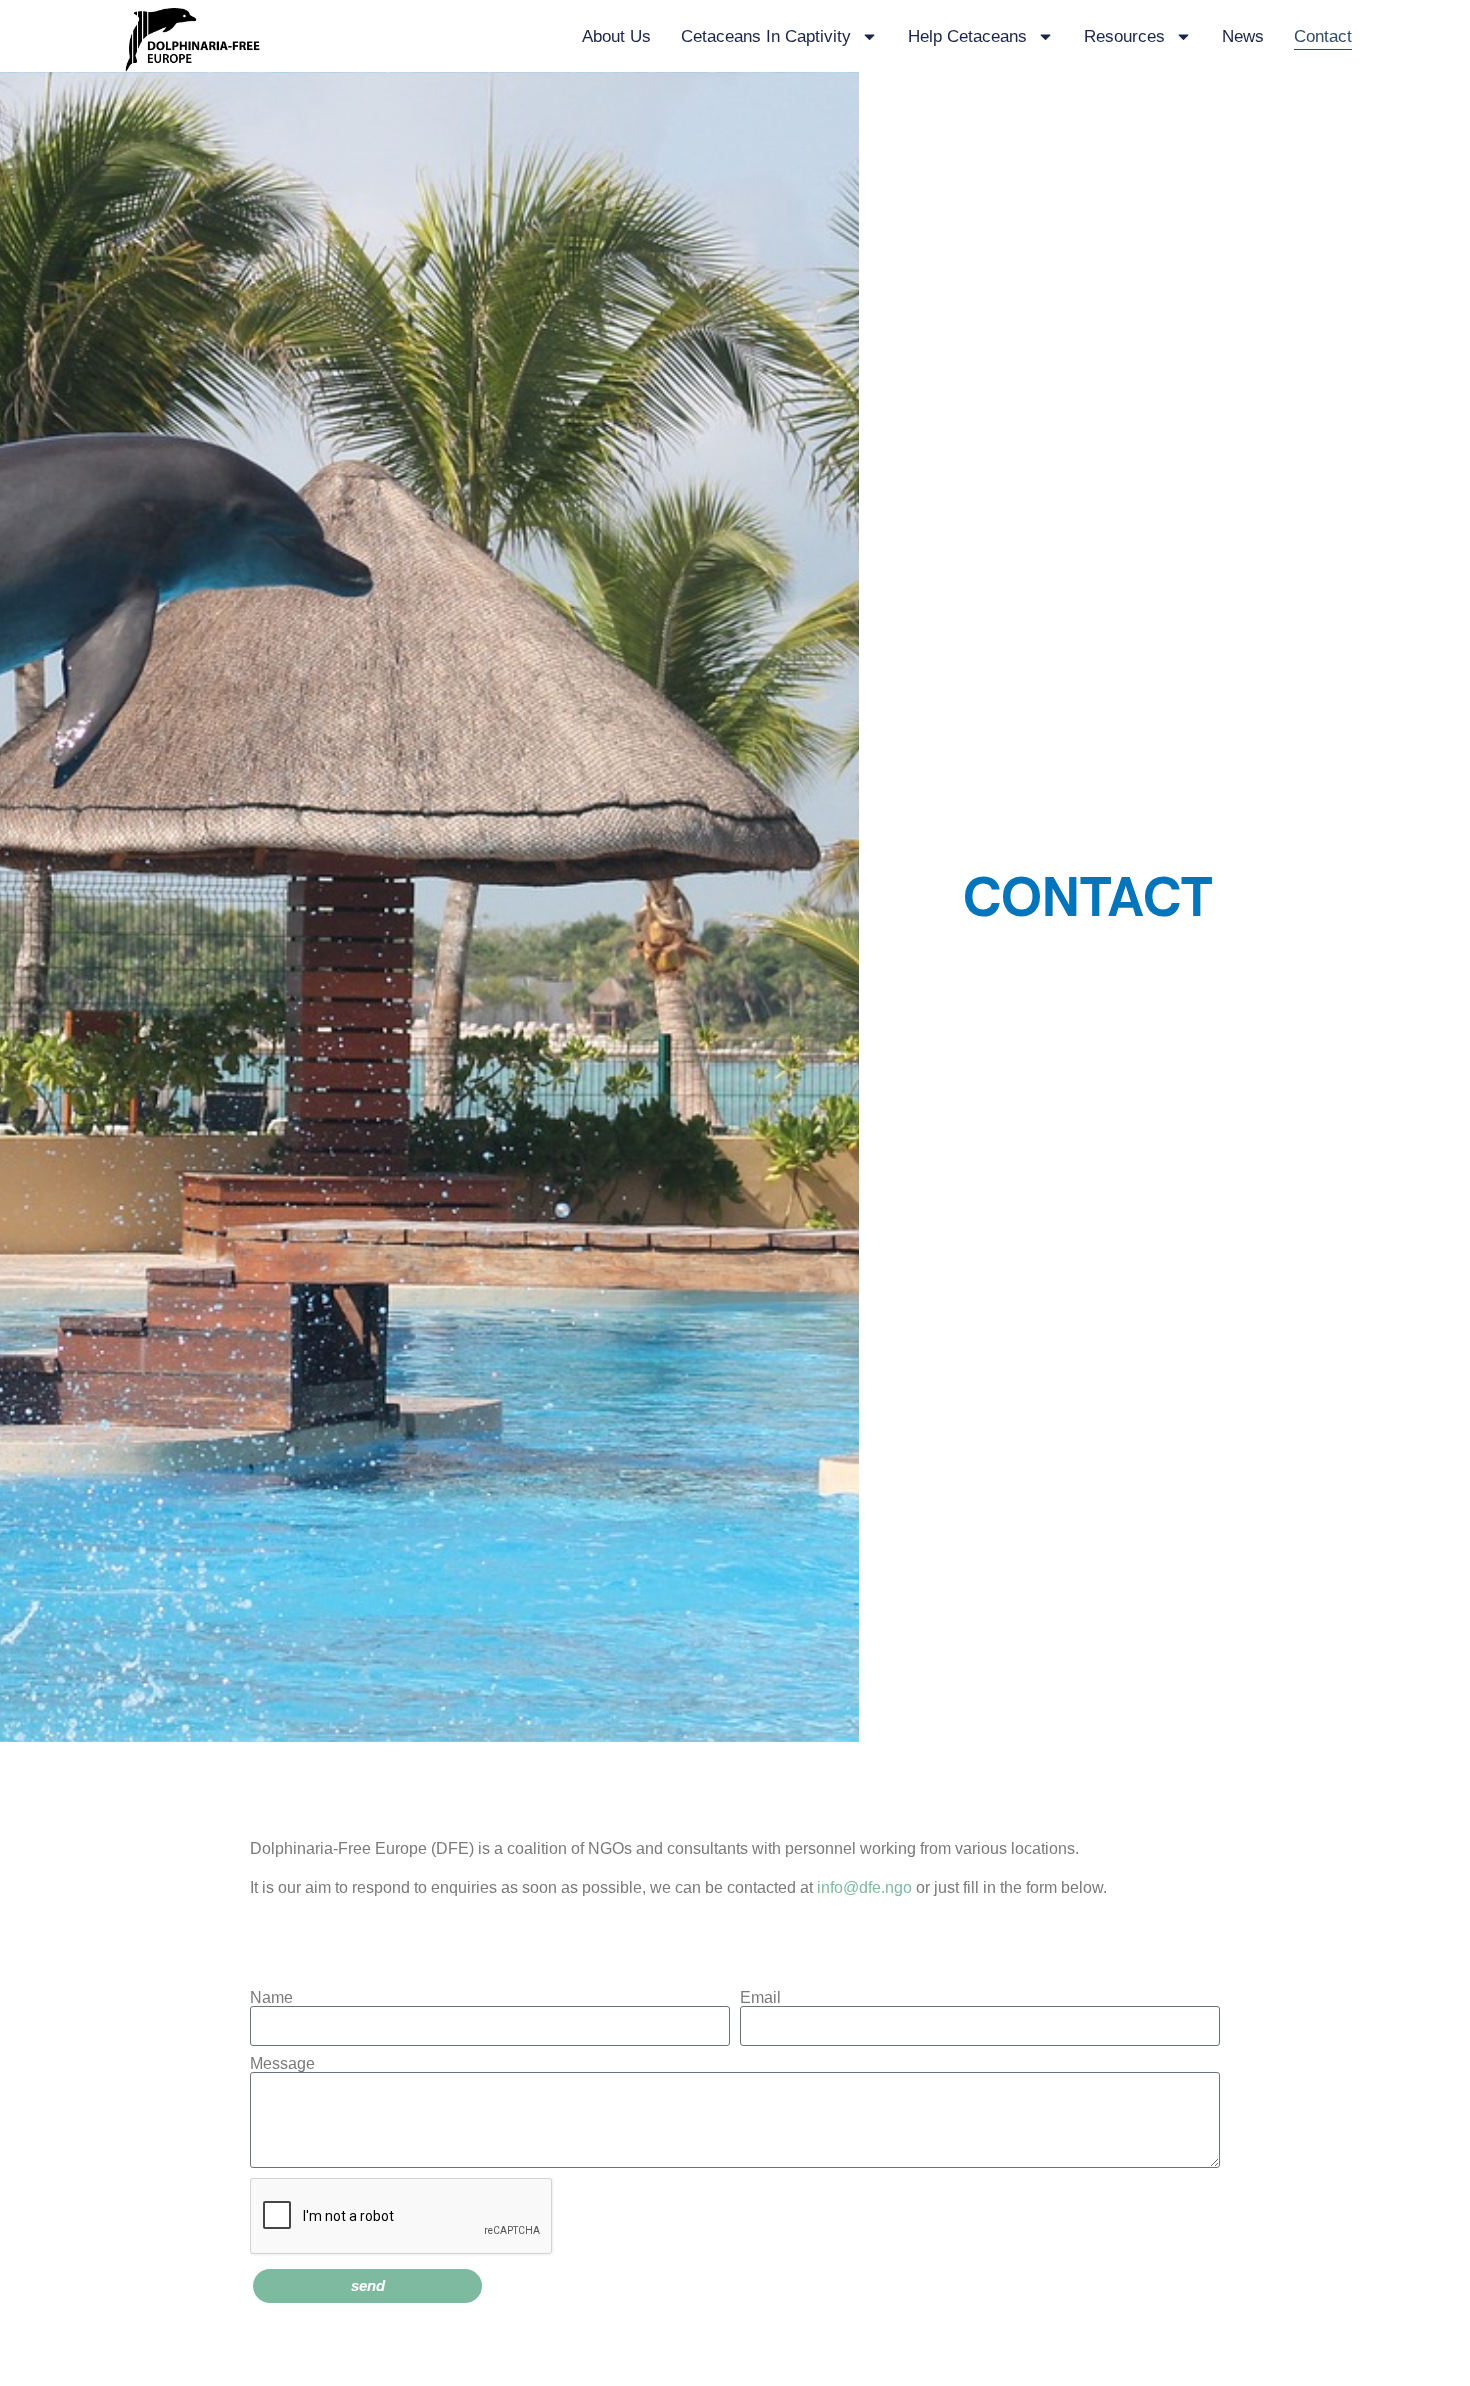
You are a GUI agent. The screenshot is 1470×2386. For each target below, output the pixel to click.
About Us (616, 36)
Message (282, 2064)
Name (271, 1998)
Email (760, 1998)
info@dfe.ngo (864, 1887)
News (1243, 36)
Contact (1323, 36)
